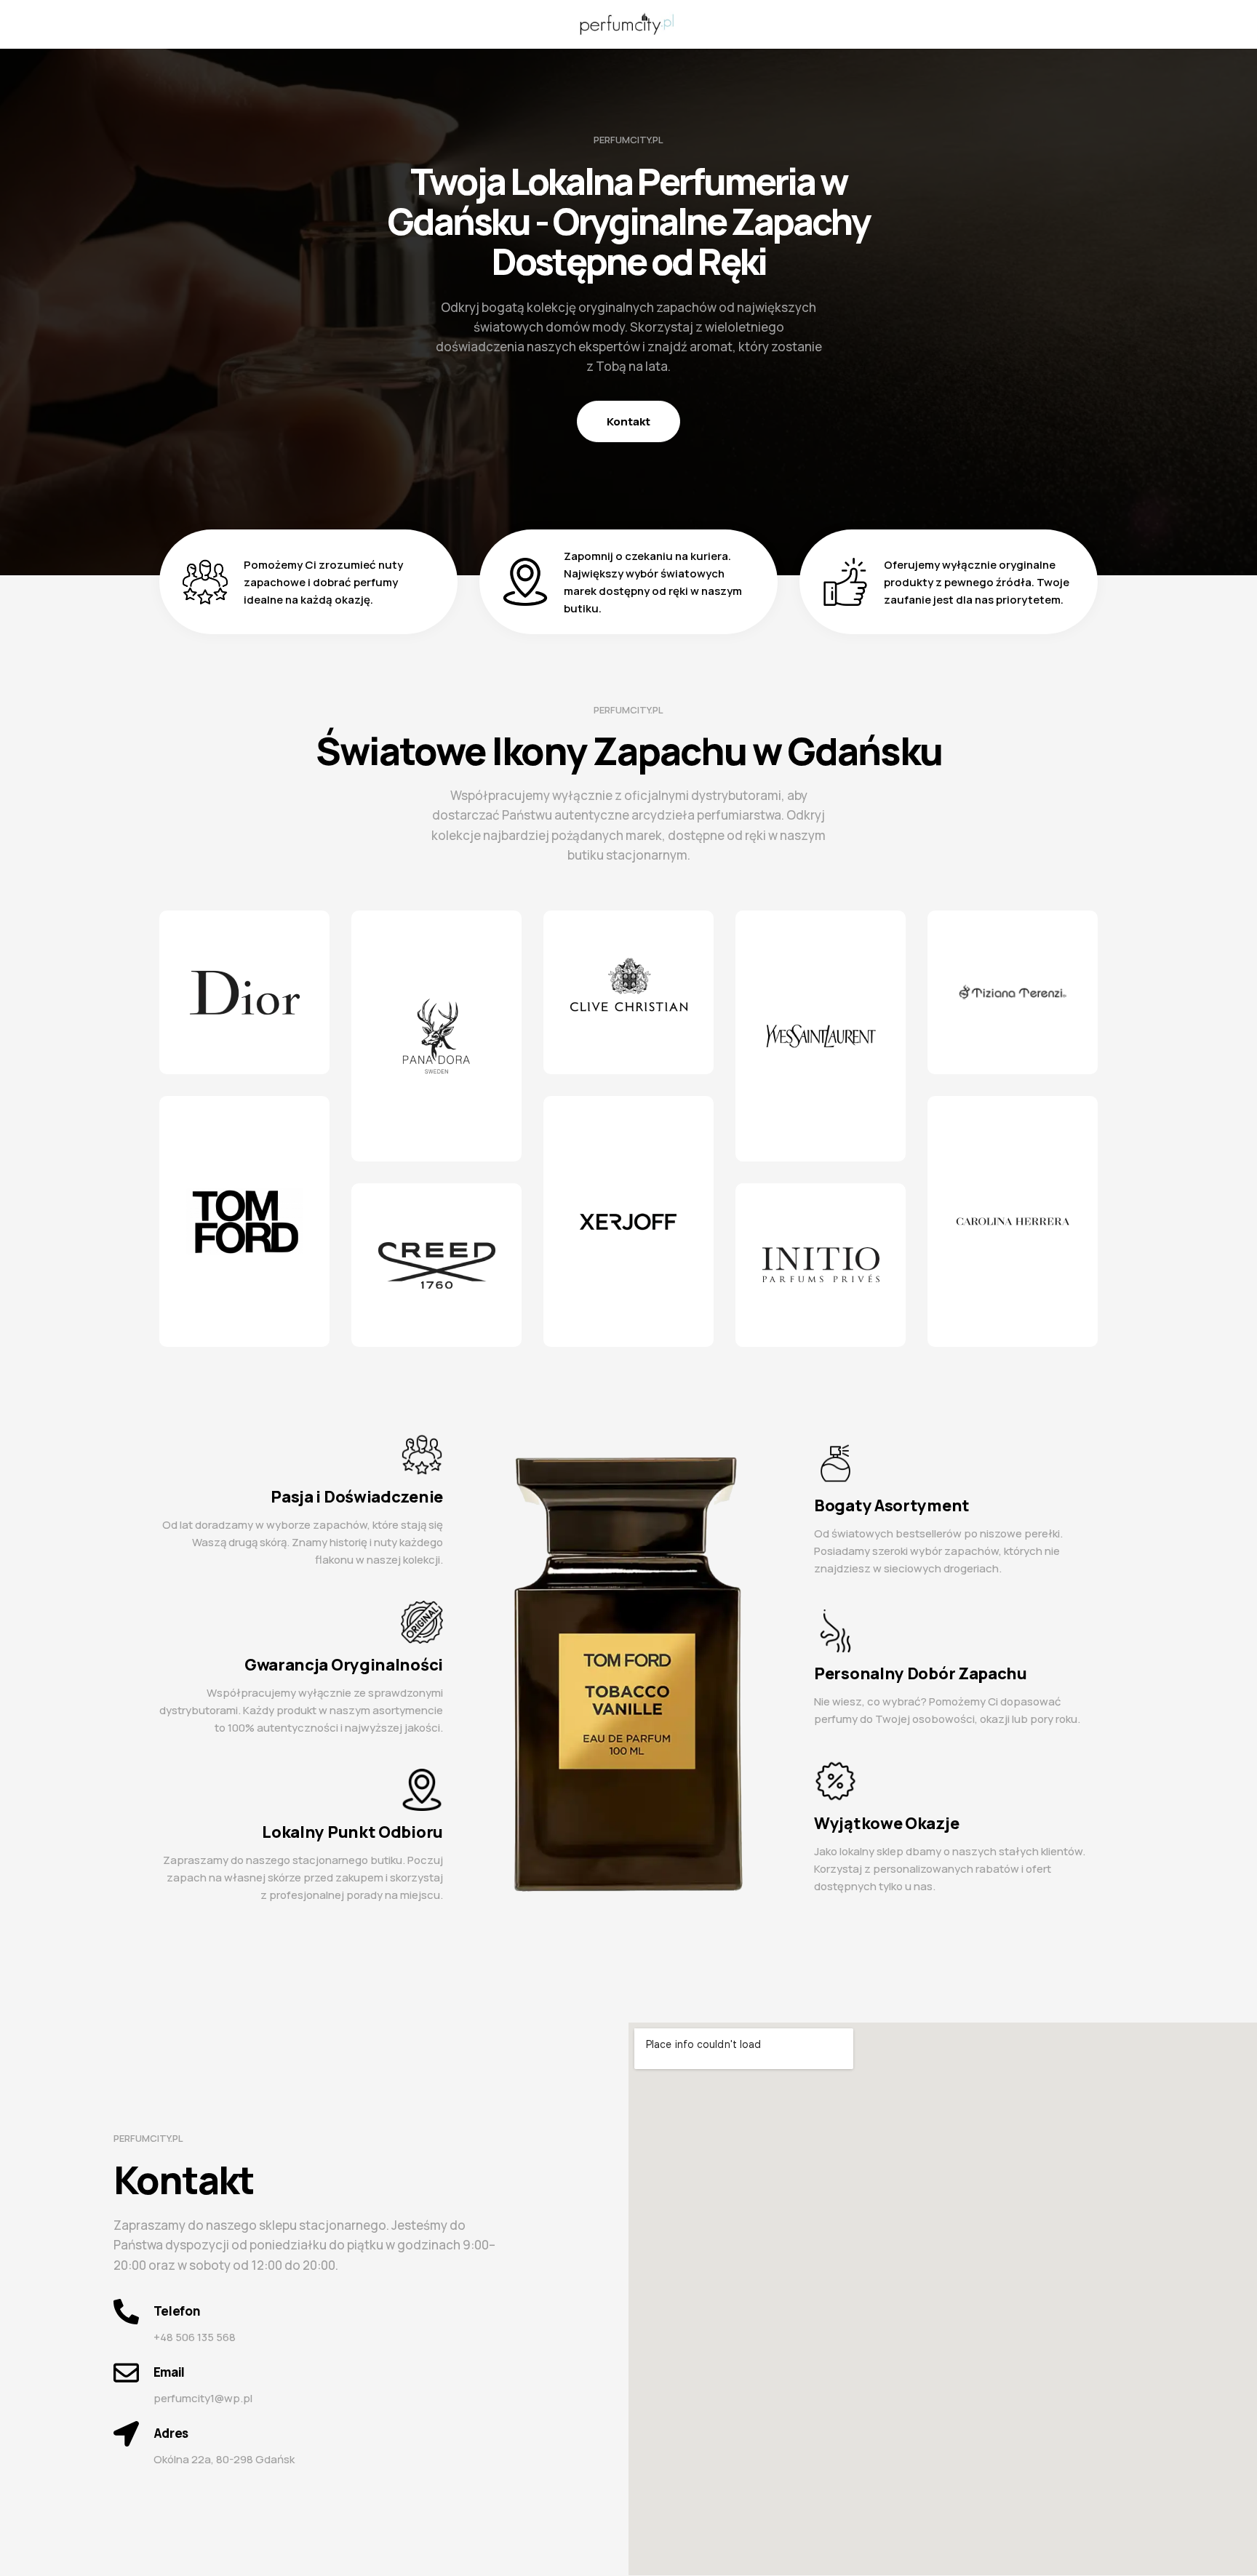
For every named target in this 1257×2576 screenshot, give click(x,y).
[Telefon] (126, 2312)
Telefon (177, 2311)
